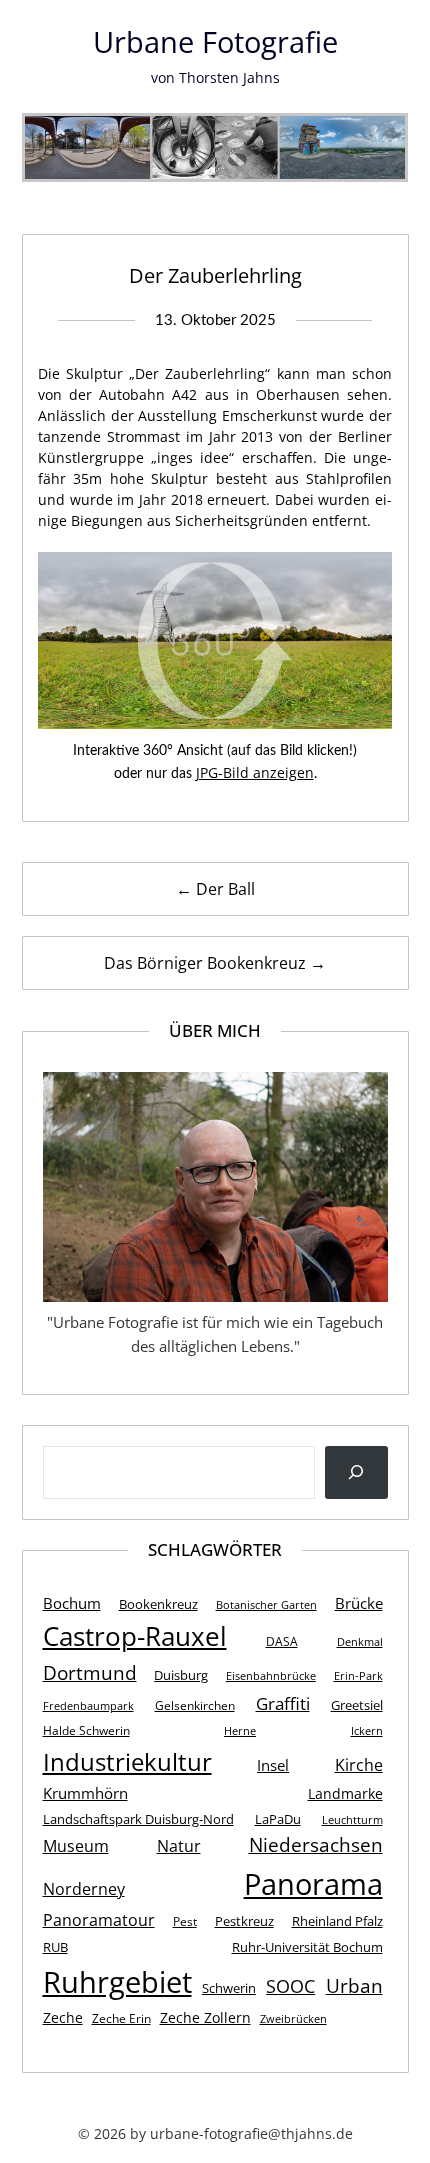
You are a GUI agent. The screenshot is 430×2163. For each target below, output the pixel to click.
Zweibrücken (293, 2019)
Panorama (313, 1884)
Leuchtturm (352, 1820)
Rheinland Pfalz (337, 1921)
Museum (76, 1846)
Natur (179, 1846)
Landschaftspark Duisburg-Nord (138, 1819)
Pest (185, 1921)
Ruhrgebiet (117, 1981)
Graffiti (283, 1703)
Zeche (63, 2017)
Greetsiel (357, 1705)
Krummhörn (85, 1793)
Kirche (359, 1765)
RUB (55, 1947)
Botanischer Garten (266, 1605)
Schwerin (229, 1988)
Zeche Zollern (205, 2017)
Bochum (72, 1603)
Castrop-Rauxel (135, 1636)
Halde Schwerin (86, 1730)
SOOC (290, 1985)
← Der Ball (215, 889)
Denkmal (360, 1642)
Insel (273, 1765)
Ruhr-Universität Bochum (307, 1947)
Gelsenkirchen (195, 1705)
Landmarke (345, 1793)
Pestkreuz (244, 1921)
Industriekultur (127, 1761)
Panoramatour (99, 1920)
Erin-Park (358, 1676)
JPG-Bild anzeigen (255, 772)
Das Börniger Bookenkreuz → (215, 963)
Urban (354, 1985)
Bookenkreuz (158, 1604)
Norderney (84, 1889)
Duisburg (181, 1675)
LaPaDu (278, 1819)
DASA (282, 1641)
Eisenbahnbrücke (271, 1676)
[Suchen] (356, 1473)
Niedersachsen (316, 1844)
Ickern (367, 1731)
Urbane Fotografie (215, 41)
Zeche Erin (121, 2018)
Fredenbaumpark (88, 1706)
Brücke (359, 1603)
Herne (240, 1731)
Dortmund (90, 1672)
